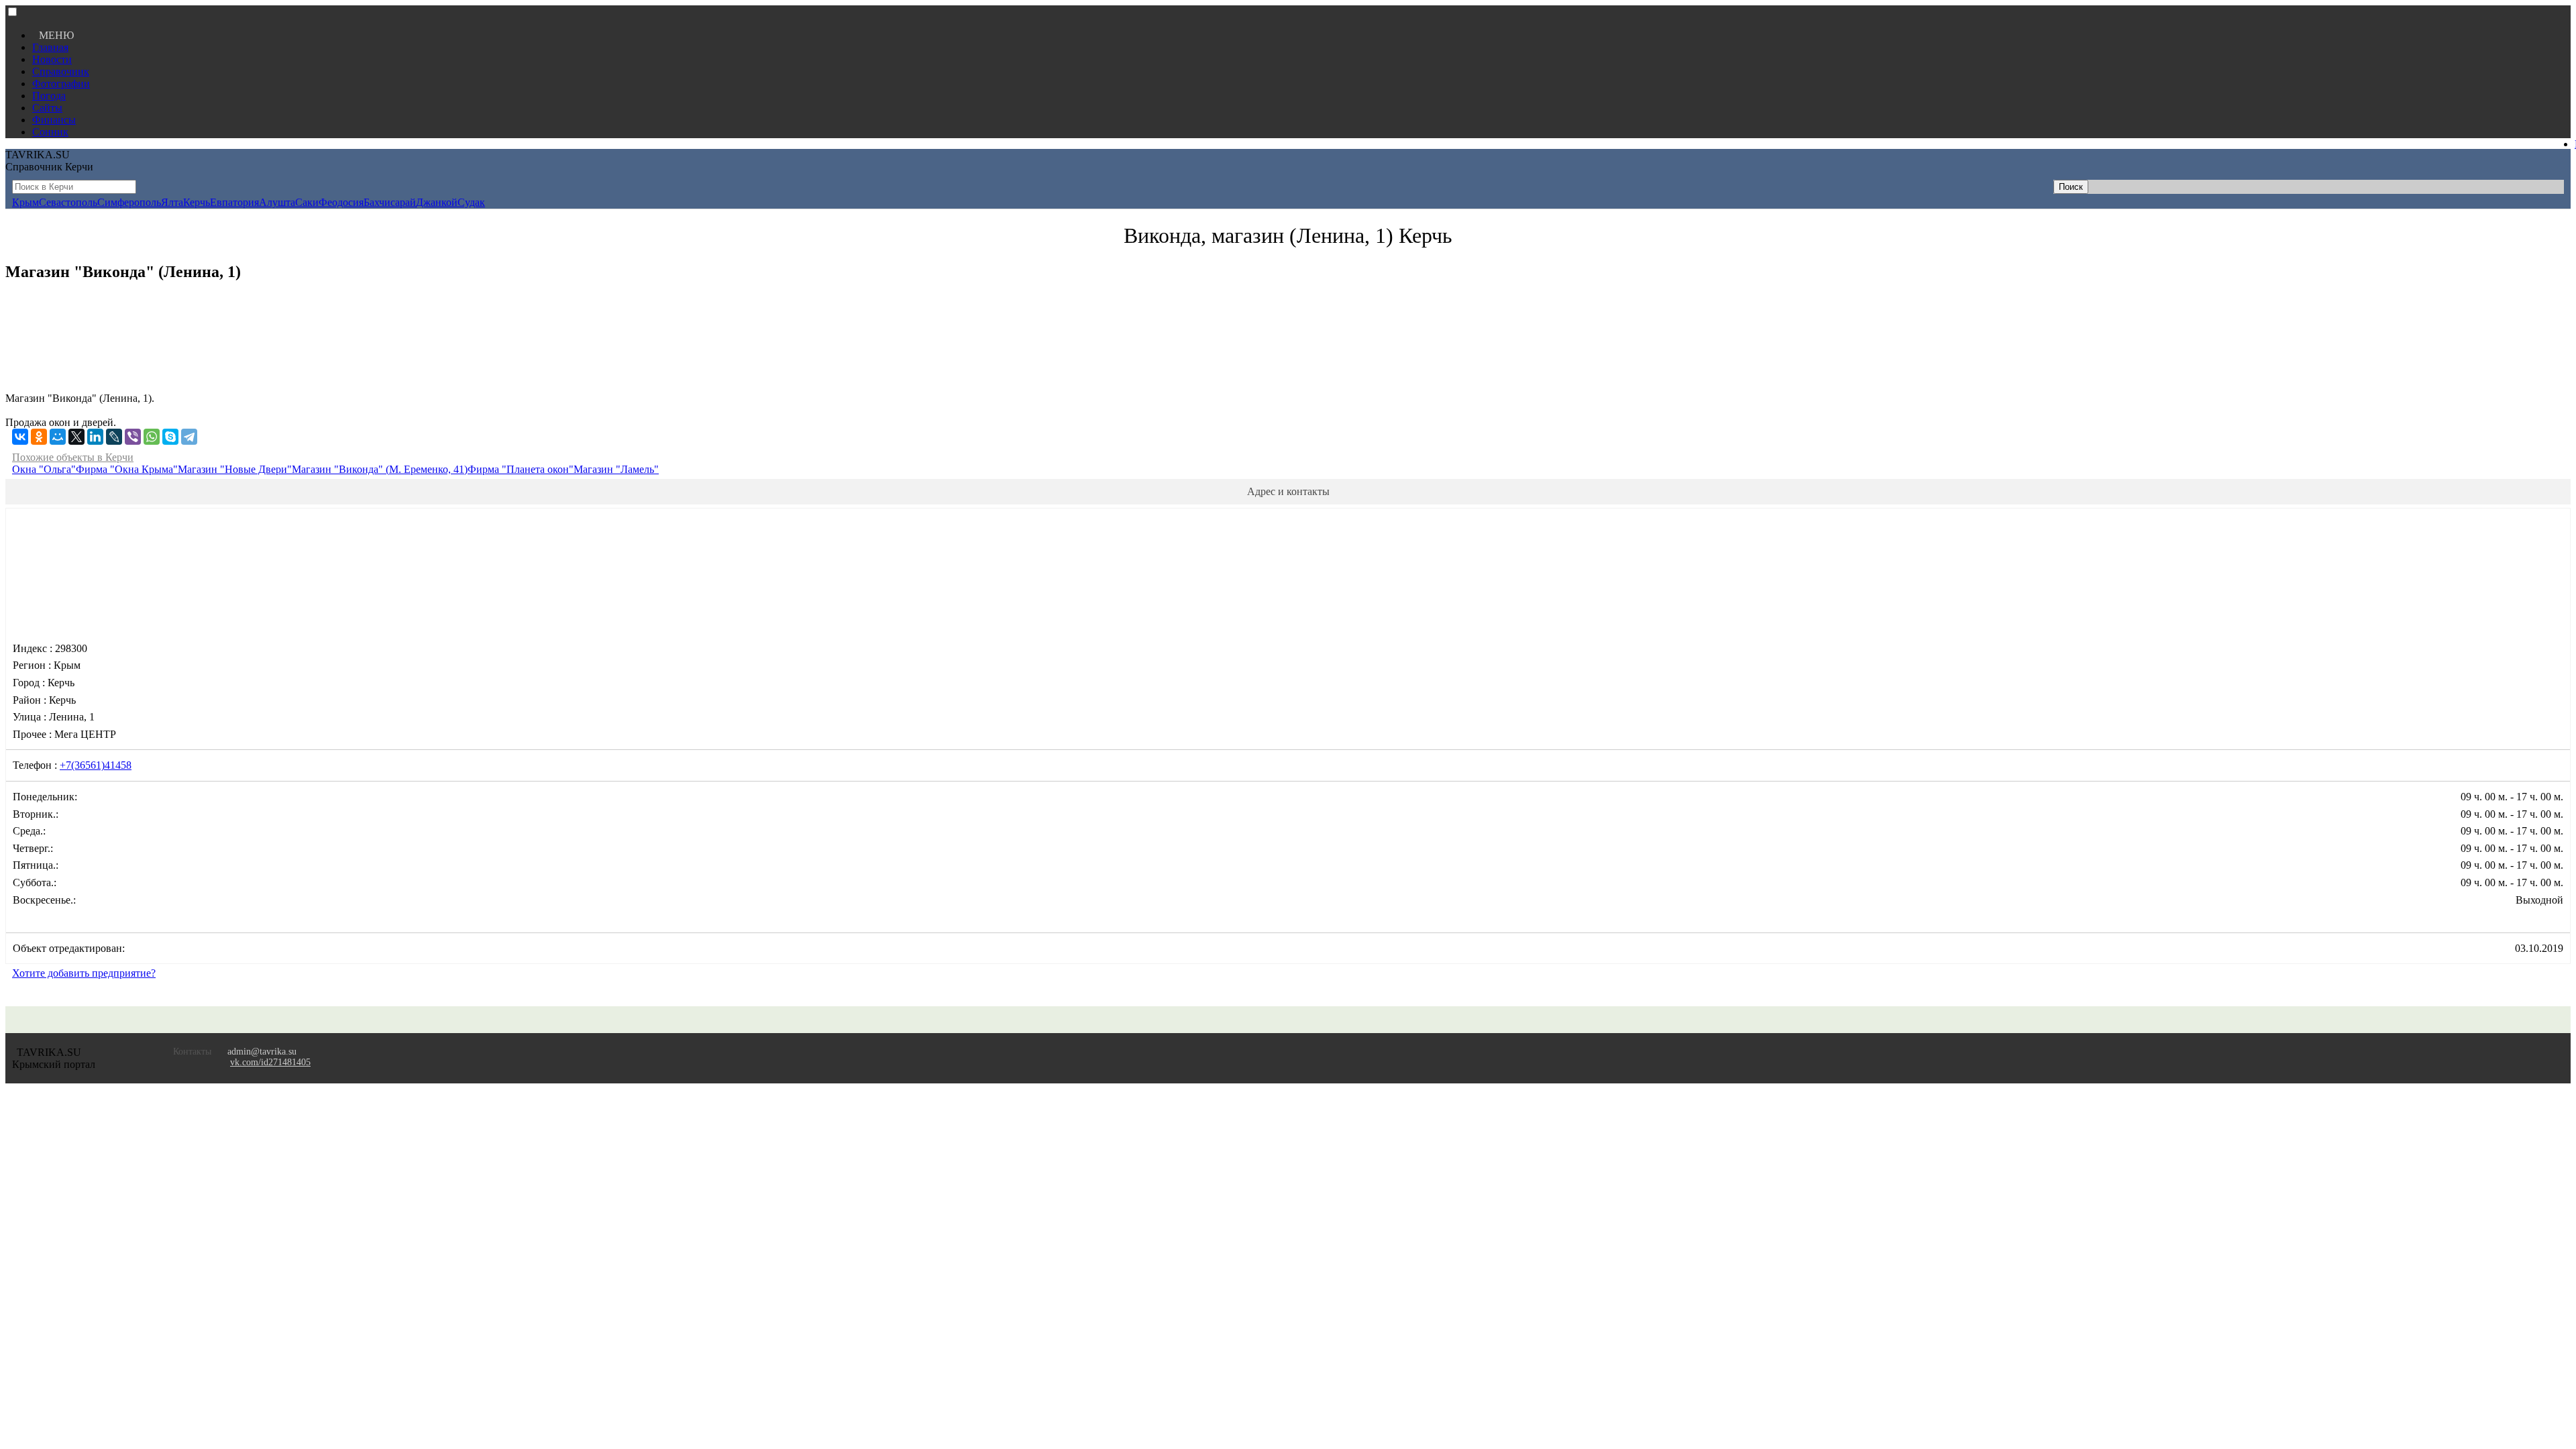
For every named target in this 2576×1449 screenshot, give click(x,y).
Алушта (277, 202)
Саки (307, 202)
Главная (50, 47)
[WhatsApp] (152, 437)
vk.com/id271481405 (270, 1062)
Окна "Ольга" (44, 469)
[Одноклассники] (39, 437)
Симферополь (129, 202)
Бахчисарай (390, 202)
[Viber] (133, 437)
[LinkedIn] (95, 437)
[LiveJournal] (114, 437)
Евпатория (234, 202)
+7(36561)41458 (96, 765)
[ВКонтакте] (20, 437)
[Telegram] (189, 437)
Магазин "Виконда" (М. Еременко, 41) (380, 469)
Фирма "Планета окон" (521, 469)
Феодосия (341, 202)
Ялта (172, 202)
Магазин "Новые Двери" (235, 469)
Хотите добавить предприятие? (84, 973)
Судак (471, 202)
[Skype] (170, 437)
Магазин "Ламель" (616, 469)
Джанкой (437, 202)
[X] (76, 437)
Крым (25, 202)
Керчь (197, 202)
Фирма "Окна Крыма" (127, 469)
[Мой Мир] (58, 437)
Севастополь (68, 202)
